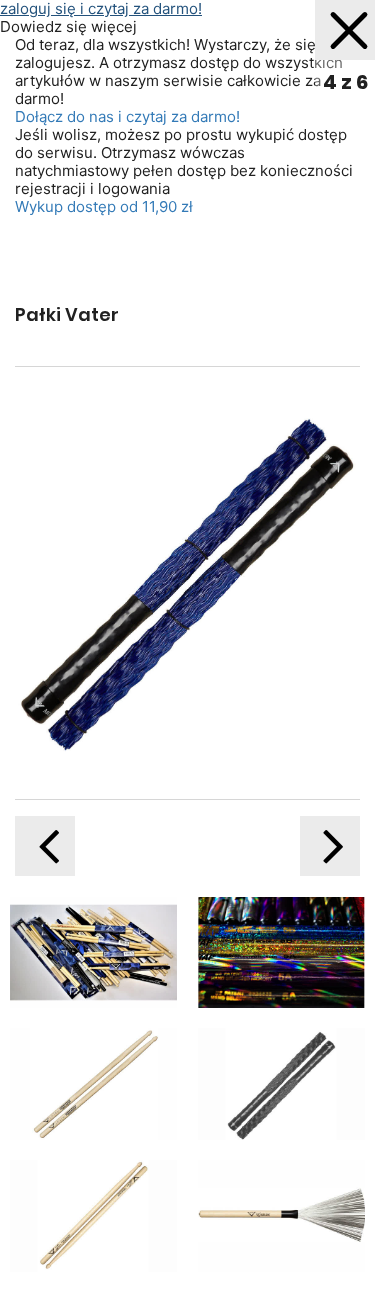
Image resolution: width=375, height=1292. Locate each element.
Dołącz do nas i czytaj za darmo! (127, 116)
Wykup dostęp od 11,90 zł (104, 206)
